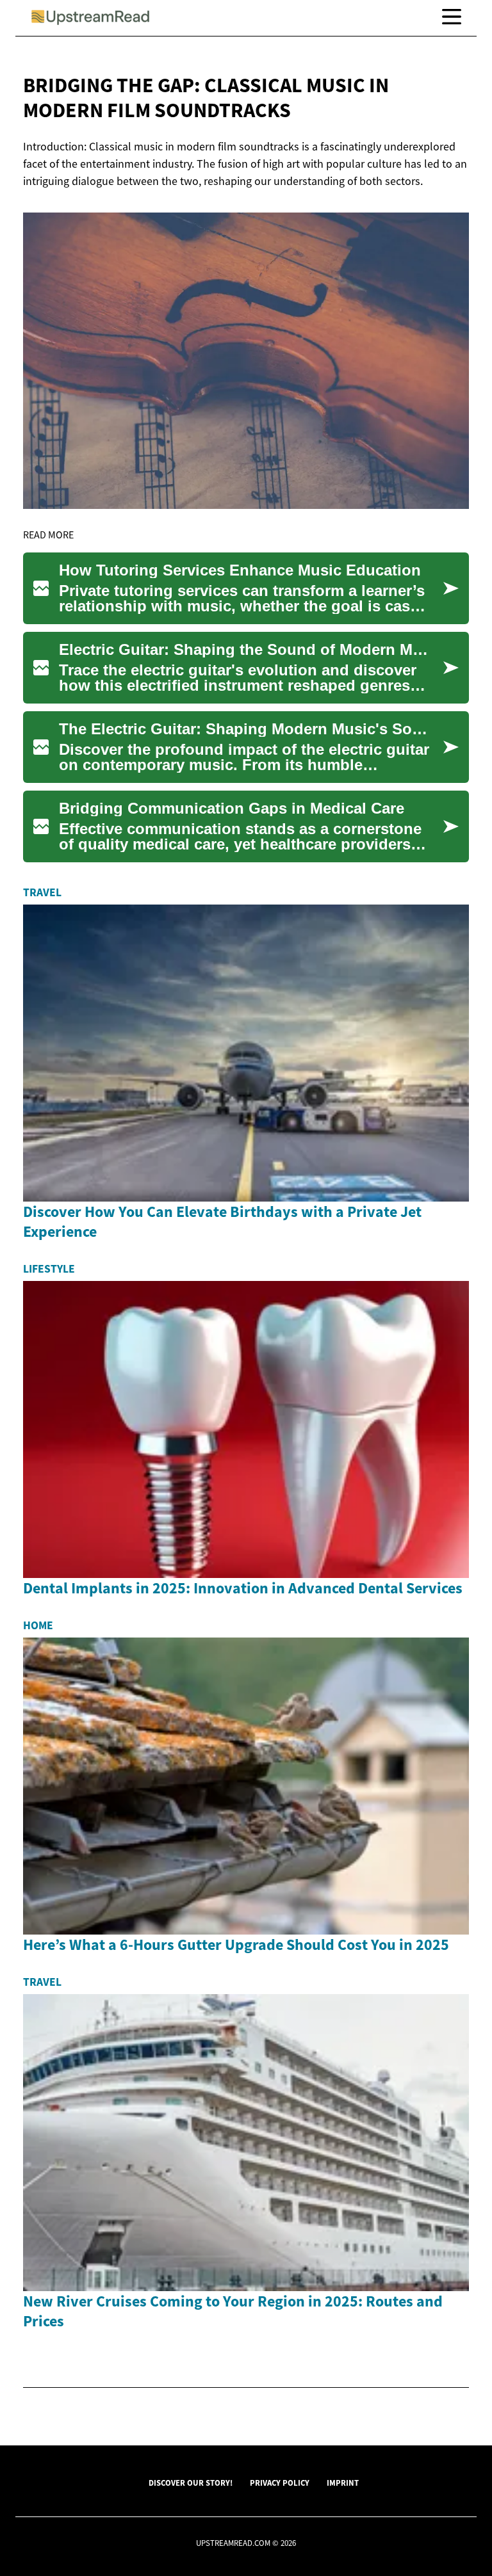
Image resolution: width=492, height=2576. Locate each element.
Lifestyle (49, 1269)
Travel (42, 892)
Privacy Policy (280, 2483)
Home (38, 1625)
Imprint (343, 2483)
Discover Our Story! (191, 2483)
